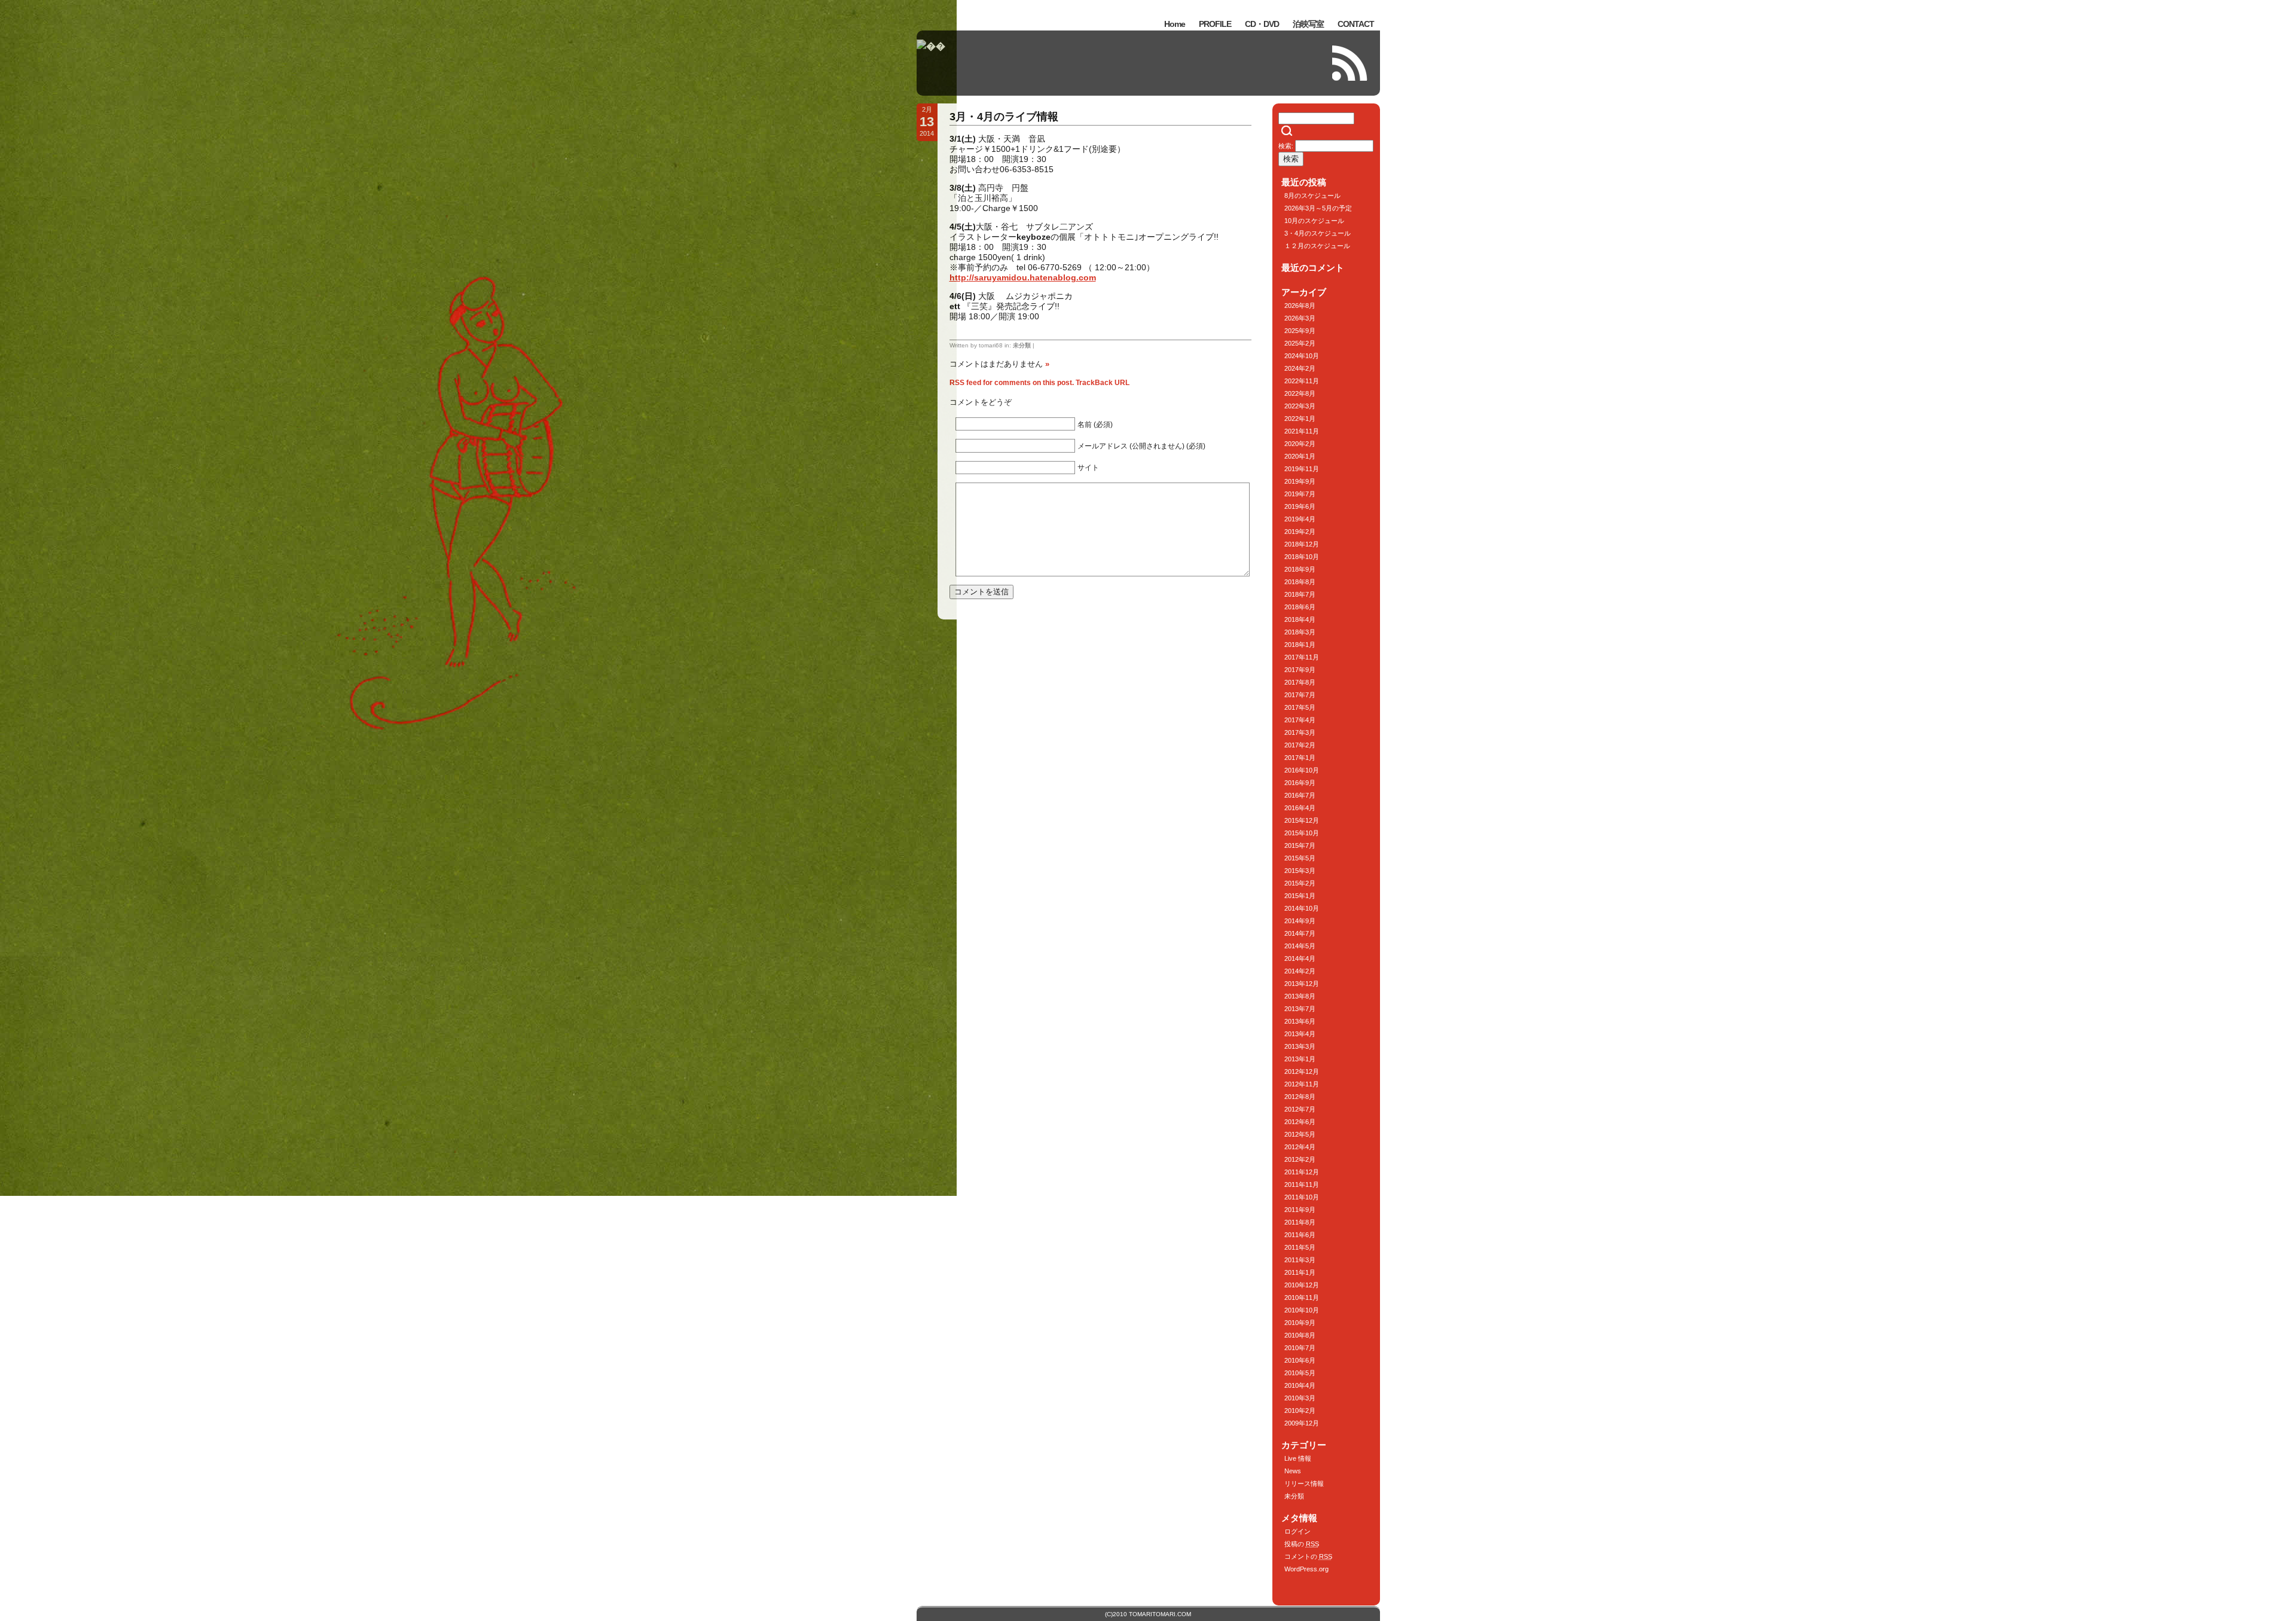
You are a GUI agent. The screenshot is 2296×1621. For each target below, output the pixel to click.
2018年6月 (1300, 607)
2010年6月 (1300, 1360)
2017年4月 (1300, 720)
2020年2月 (1300, 444)
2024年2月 (1300, 368)
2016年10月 (1302, 770)
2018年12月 (1302, 544)
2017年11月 (1302, 657)
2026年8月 (1300, 306)
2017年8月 (1300, 682)
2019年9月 (1300, 481)
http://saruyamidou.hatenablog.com (1023, 277)
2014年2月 (1300, 971)
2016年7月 (1300, 795)
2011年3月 (1300, 1260)
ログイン (1297, 1531)
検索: (1286, 146)
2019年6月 (1300, 506)
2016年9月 (1300, 783)
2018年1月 (1300, 645)
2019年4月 (1300, 519)
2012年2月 (1300, 1159)
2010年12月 (1302, 1285)
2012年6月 (1300, 1122)
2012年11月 (1302, 1084)
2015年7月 (1300, 845)
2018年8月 (1300, 582)
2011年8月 (1300, 1222)
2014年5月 (1300, 946)
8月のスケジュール (1312, 196)
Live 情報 (1298, 1458)
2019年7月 (1300, 494)
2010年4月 (1300, 1385)
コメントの (1308, 1556)
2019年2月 (1300, 532)
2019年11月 (1302, 469)
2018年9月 (1300, 569)
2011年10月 (1302, 1197)
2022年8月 (1300, 393)
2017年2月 (1300, 745)
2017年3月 (1300, 732)
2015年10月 (1302, 833)
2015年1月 (1300, 896)
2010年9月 (1300, 1323)
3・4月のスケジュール (1318, 233)
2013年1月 (1300, 1059)
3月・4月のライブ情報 (1004, 117)
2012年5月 (1300, 1134)
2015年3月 (1300, 871)
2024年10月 (1302, 356)
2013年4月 (1300, 1034)
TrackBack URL (1103, 383)
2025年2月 (1300, 343)
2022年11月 (1302, 381)
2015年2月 (1300, 883)
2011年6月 (1300, 1235)
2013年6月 (1300, 1021)
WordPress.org (1306, 1569)
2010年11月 (1302, 1298)
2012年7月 (1300, 1109)
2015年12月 (1302, 820)
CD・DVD (1262, 24)
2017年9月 (1300, 670)
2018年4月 (1300, 619)
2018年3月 (1300, 632)
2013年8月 (1300, 996)
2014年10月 (1302, 908)
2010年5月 (1300, 1373)
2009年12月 (1302, 1423)
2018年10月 (1302, 557)
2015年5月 (1300, 858)
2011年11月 (1302, 1185)
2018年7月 (1300, 594)
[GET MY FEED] (1350, 63)
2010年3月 (1300, 1398)
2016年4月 (1300, 808)
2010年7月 (1300, 1348)
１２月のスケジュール (1317, 246)
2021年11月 (1302, 431)
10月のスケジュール (1314, 221)
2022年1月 (1300, 419)
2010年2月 (1300, 1411)
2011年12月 (1302, 1172)
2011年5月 (1300, 1247)
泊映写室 (1308, 24)
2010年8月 (1300, 1335)
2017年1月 (1300, 758)
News (1293, 1471)
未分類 (1022, 345)
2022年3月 (1300, 406)
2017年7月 (1300, 695)
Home (1175, 24)
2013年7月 (1300, 1009)
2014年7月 (1300, 933)
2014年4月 (1300, 958)
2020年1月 (1300, 456)
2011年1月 (1300, 1272)
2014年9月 (1300, 921)
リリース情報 (1304, 1483)
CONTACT (1356, 24)
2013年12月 (1302, 984)
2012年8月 (1300, 1097)
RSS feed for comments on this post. (1012, 383)
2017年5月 (1300, 707)
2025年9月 (1300, 331)
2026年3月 (1300, 318)
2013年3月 (1300, 1046)
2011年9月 (1300, 1210)
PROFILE (1215, 24)
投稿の (1302, 1544)
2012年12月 (1302, 1071)
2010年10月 (1302, 1310)
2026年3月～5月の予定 (1318, 208)
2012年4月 (1300, 1147)
